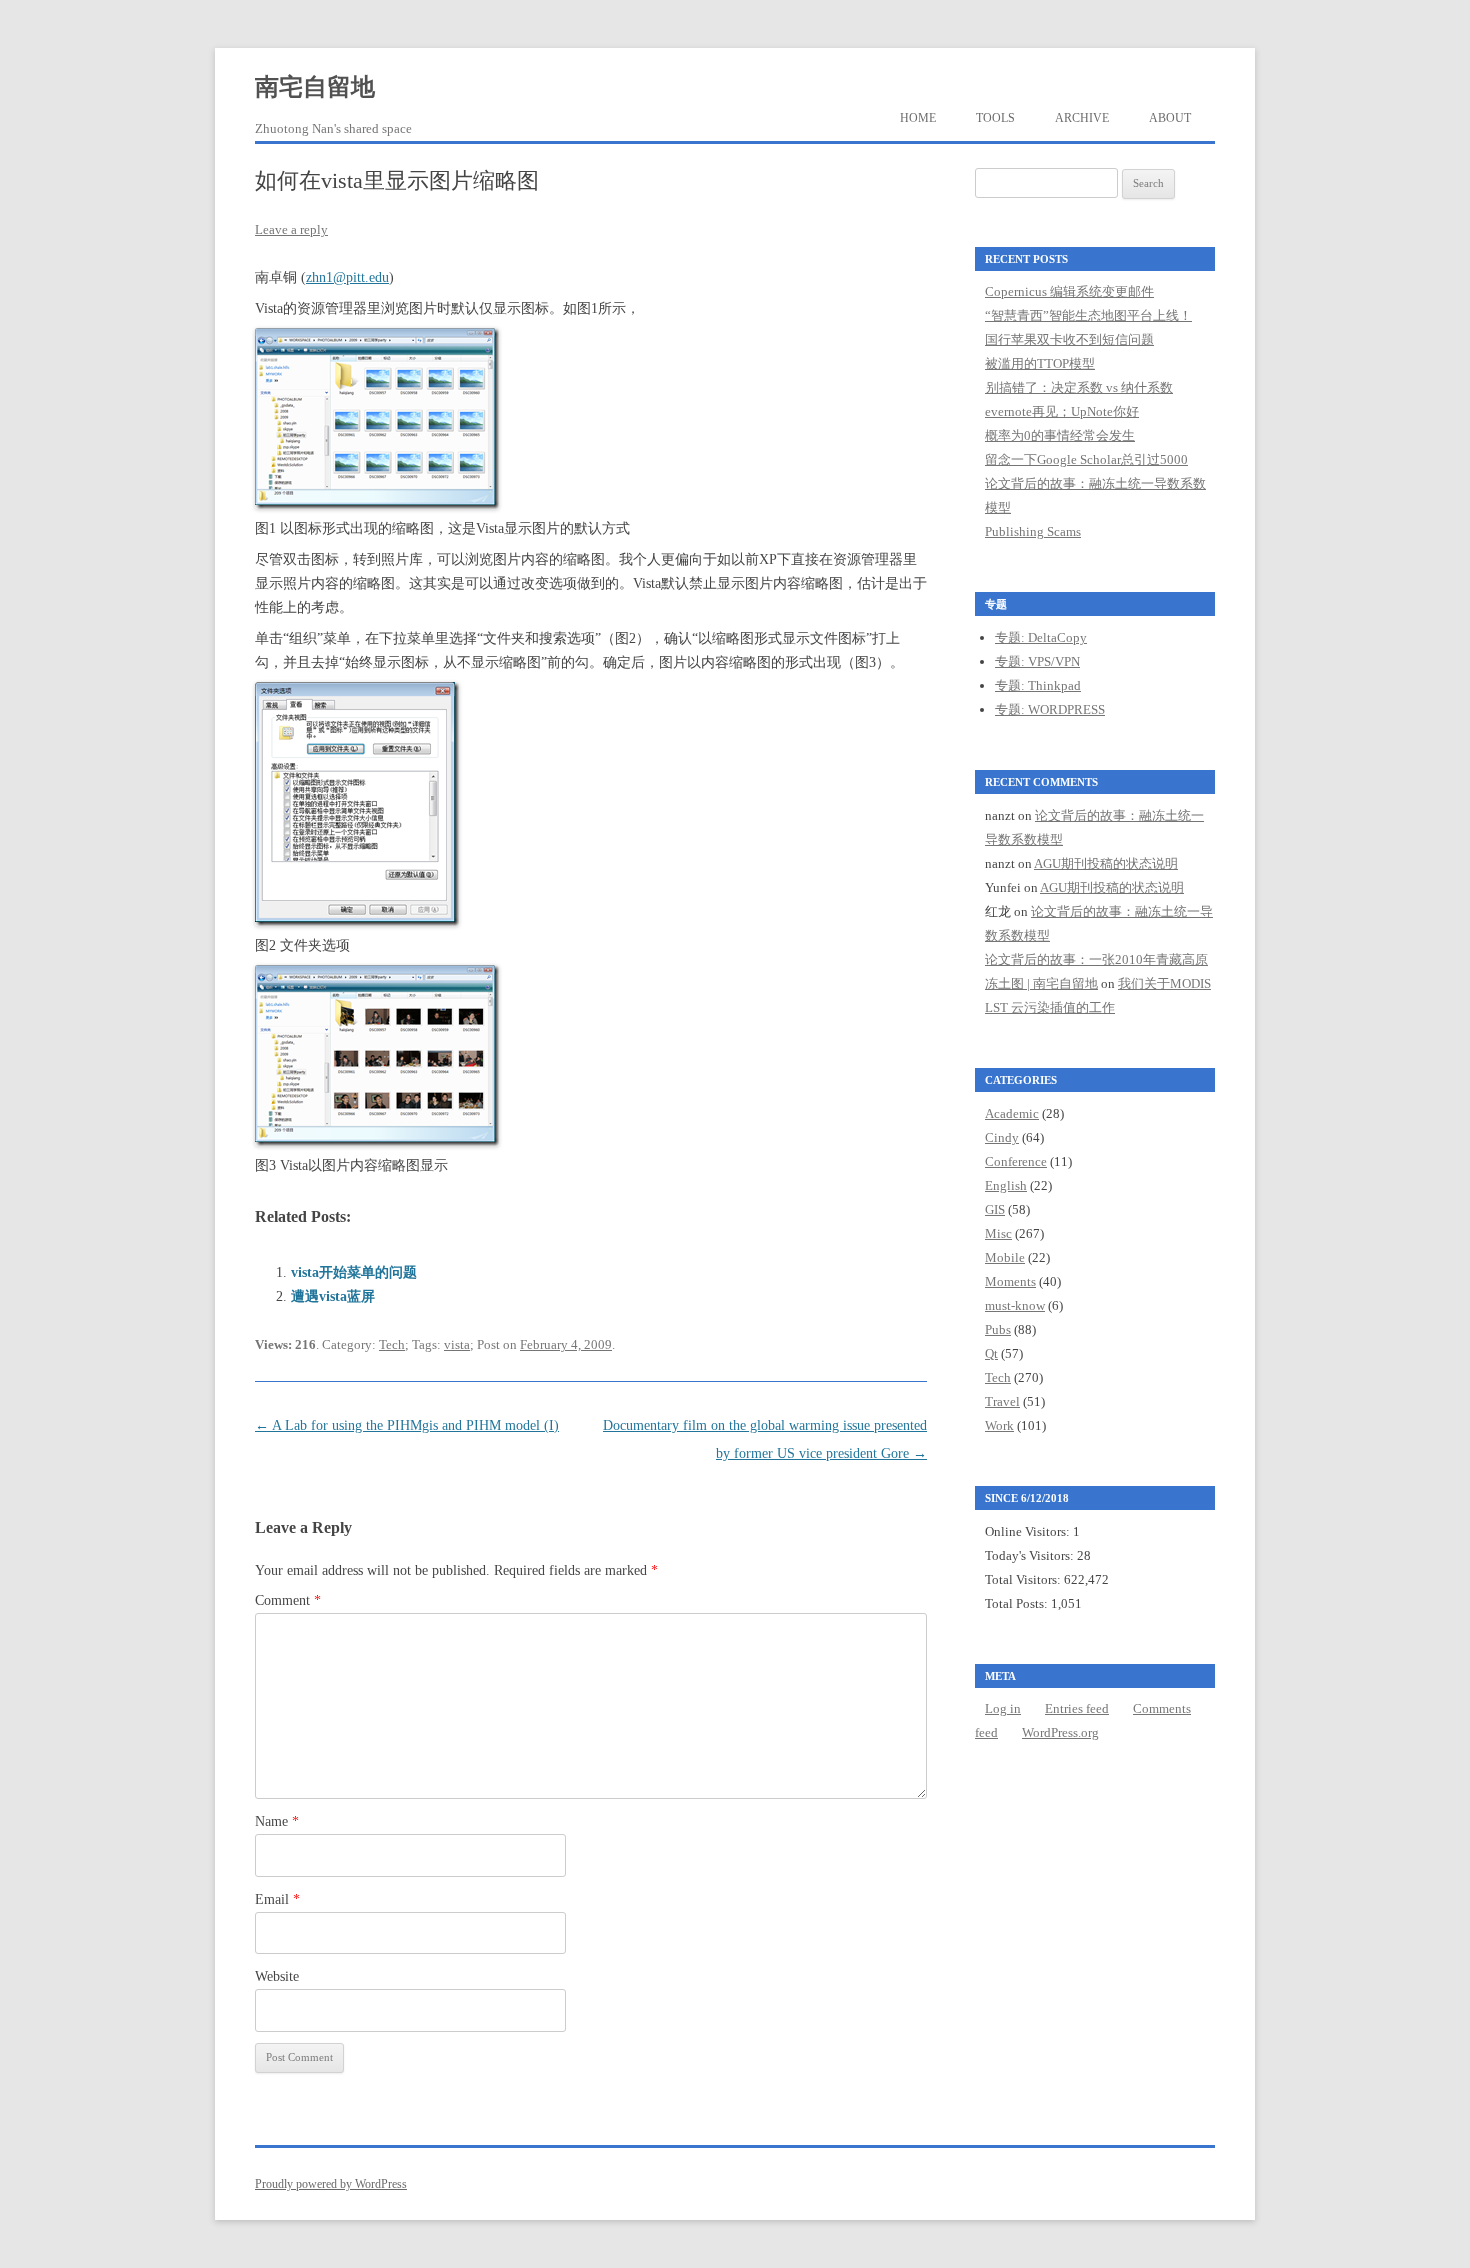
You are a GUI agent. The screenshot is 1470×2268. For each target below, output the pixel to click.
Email (277, 1899)
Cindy (1002, 1137)
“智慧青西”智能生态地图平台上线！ (1088, 315)
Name (277, 1821)
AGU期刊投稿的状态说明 (1106, 863)
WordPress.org (1060, 1732)
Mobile (1005, 1257)
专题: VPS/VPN (1037, 661)
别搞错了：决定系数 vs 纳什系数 (1079, 387)
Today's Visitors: (1031, 1555)
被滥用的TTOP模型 (1040, 363)
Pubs (998, 1329)
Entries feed (1077, 1708)
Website (277, 1976)
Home (918, 118)
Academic (1012, 1113)
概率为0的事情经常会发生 (1060, 435)
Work (999, 1425)
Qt (991, 1353)
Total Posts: (1018, 1603)
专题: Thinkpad (1038, 685)
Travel (1002, 1401)
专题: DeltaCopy (1041, 637)
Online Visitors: (1029, 1531)
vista (457, 1344)
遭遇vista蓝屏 (333, 1296)
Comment (288, 1600)
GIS (995, 1209)
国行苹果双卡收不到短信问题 (1069, 339)
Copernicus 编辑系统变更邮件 (1069, 291)
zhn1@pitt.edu (347, 277)
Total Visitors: (1024, 1579)
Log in (1003, 1708)
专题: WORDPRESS (1050, 709)
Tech (392, 1344)
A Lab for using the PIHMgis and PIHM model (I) (407, 1425)
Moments (1010, 1281)
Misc (998, 1233)
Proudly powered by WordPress (331, 2184)
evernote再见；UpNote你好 (1062, 411)
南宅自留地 (315, 87)
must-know (1015, 1305)
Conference (1016, 1161)
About (1170, 118)
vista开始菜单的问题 (354, 1272)
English (1006, 1185)
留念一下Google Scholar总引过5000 (1086, 459)
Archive (1082, 118)
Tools (995, 118)
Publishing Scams (1033, 531)
